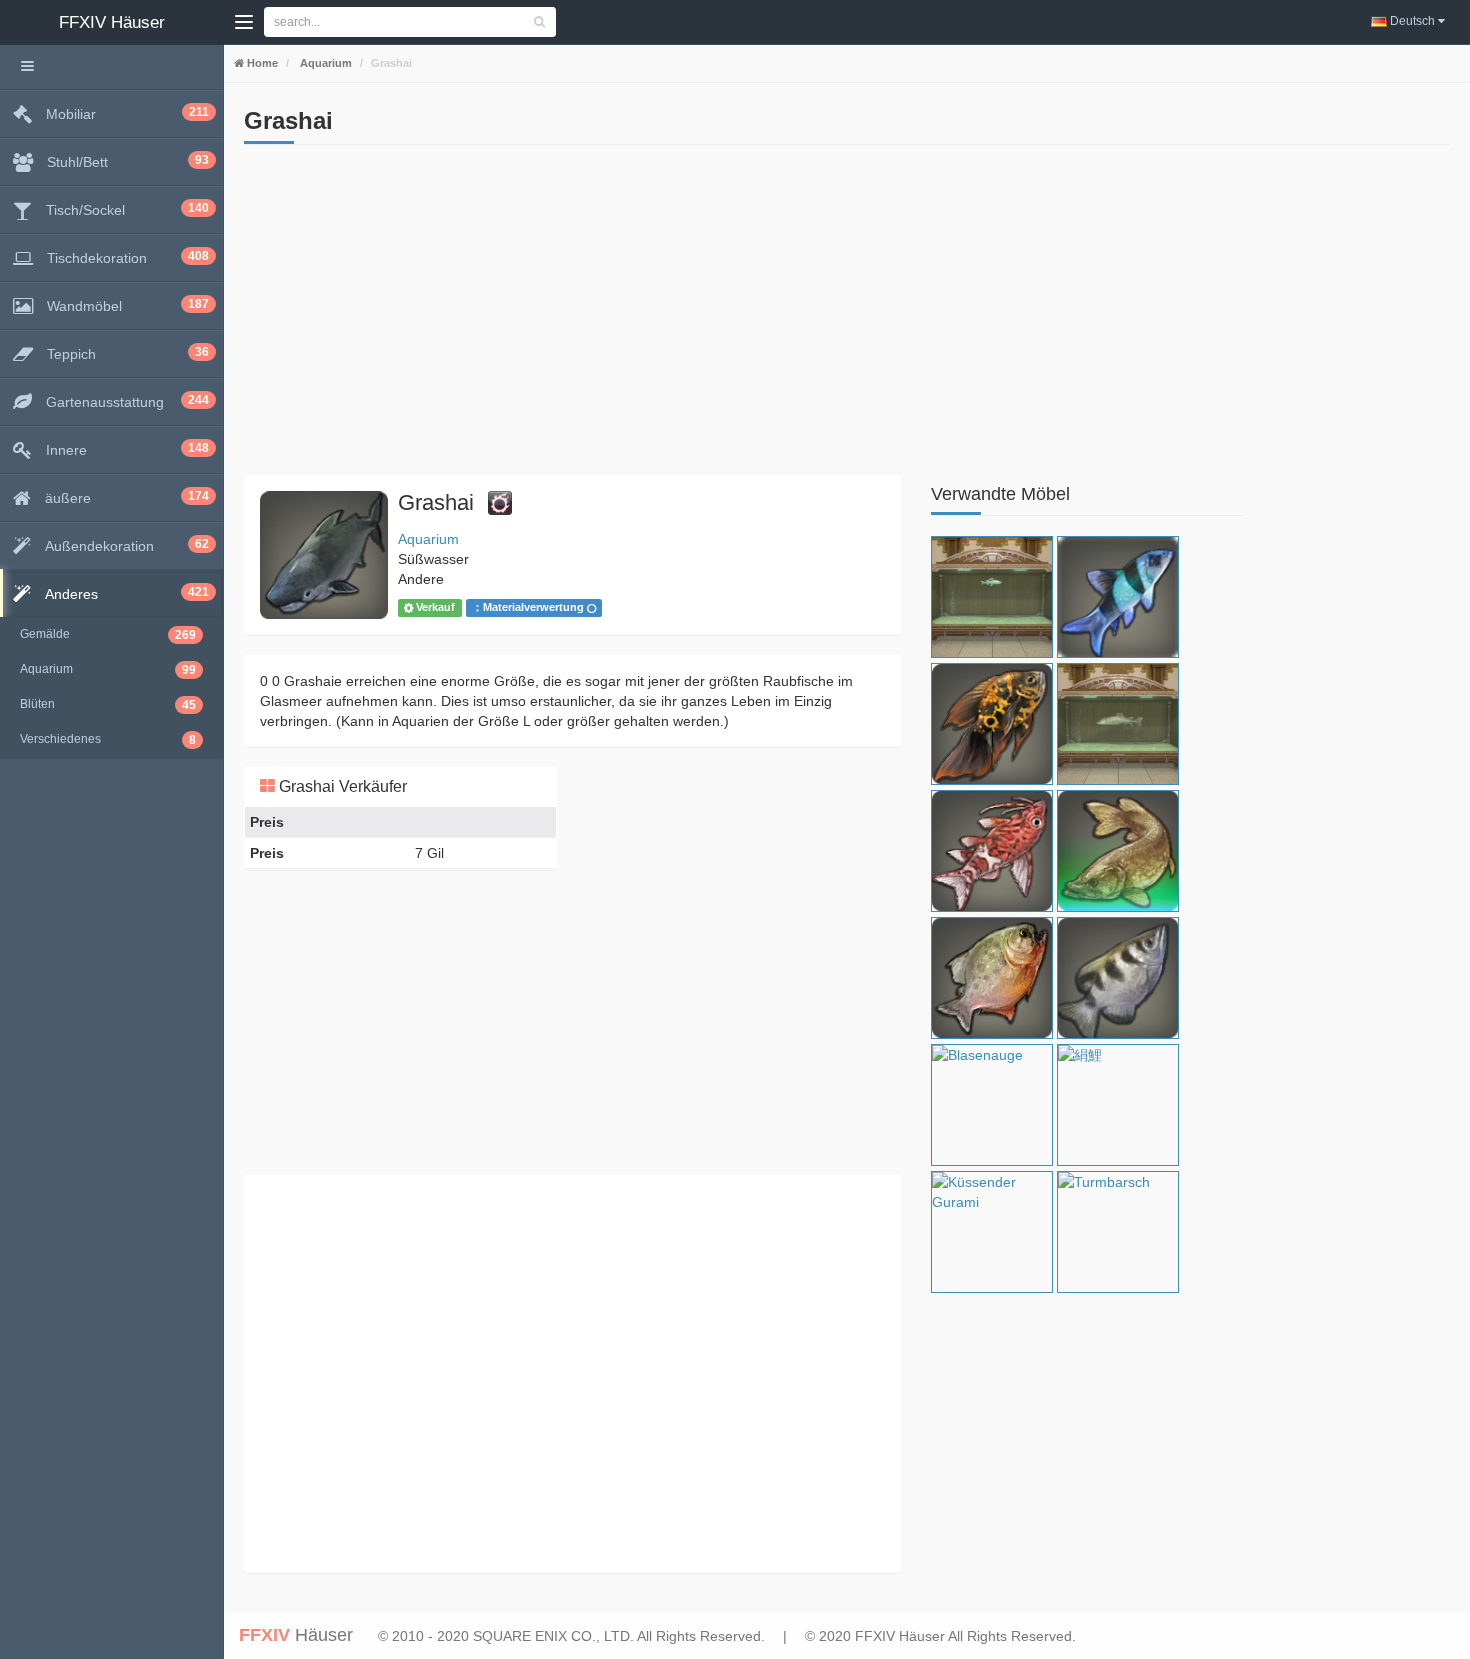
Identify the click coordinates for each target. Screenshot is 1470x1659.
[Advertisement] (572, 315)
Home (261, 63)
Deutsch (1412, 21)
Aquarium (324, 63)
